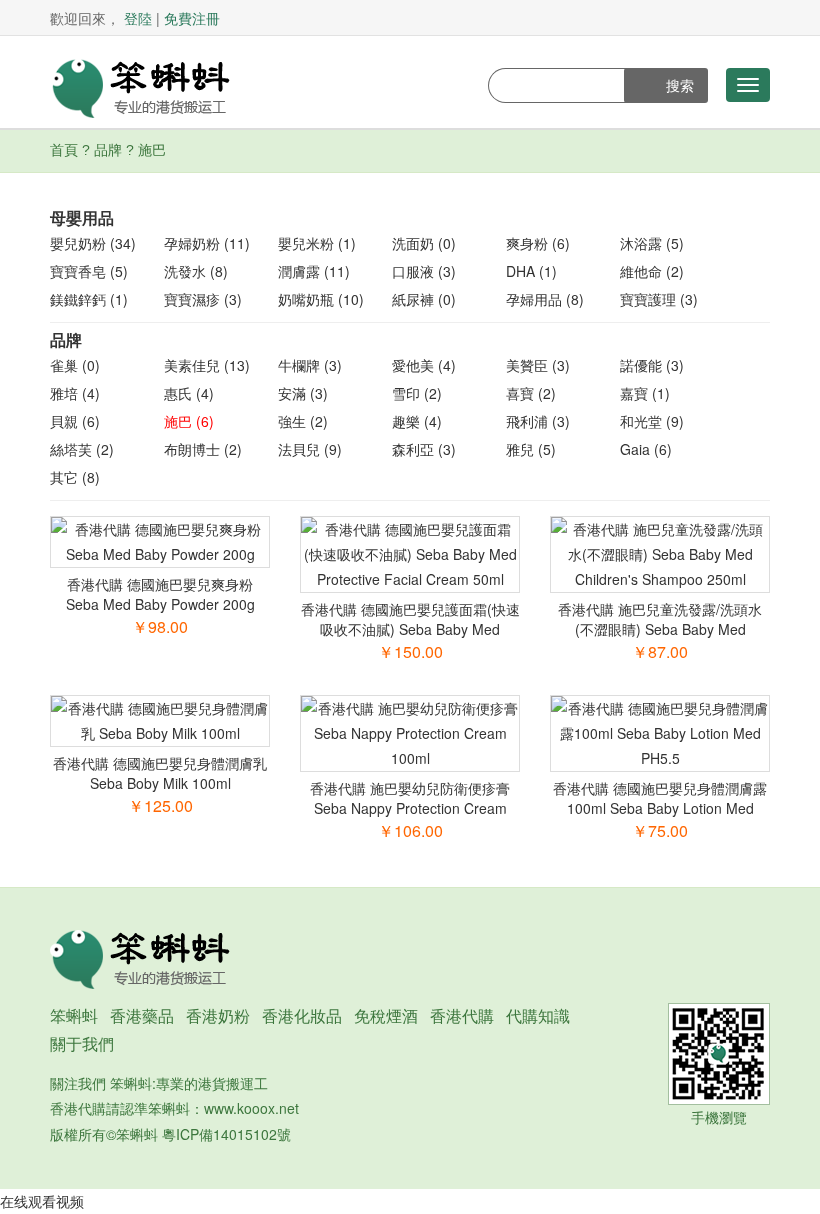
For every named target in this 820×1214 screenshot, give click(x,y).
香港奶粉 (218, 1015)
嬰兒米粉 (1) (317, 243)
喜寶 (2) (531, 393)
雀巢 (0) (75, 365)
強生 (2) (303, 421)
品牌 (108, 150)
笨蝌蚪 (74, 1015)
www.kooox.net (251, 1108)
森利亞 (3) (424, 449)
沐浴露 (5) (652, 243)
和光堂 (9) (652, 421)
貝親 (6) (75, 421)
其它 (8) (75, 477)
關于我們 (82, 1043)
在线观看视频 (42, 1201)
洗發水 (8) (196, 271)
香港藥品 (142, 1015)
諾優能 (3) (652, 365)
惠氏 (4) (189, 393)
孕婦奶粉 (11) (207, 243)
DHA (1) (531, 271)
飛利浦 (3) (538, 421)
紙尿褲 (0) (424, 299)
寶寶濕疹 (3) (203, 299)
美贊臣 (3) (538, 365)
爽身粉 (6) (538, 243)
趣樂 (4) (417, 421)
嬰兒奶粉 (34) (93, 243)
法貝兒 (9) (310, 449)
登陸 (138, 18)
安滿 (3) (303, 393)
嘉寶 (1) (645, 393)
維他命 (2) (652, 271)
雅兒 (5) (531, 449)
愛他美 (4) (424, 365)
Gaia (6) (646, 449)
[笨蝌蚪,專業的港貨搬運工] (140, 86)
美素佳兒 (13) (207, 365)
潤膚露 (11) (314, 271)
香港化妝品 (302, 1015)
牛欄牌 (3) (310, 365)
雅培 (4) (75, 393)
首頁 (64, 150)
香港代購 (462, 1015)
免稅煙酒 (386, 1015)
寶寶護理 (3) (659, 299)
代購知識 (538, 1015)
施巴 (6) (189, 421)
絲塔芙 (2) (82, 449)
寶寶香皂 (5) (89, 271)
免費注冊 (192, 18)
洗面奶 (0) (424, 243)
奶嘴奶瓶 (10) (321, 299)
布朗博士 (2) (203, 449)
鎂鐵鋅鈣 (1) (89, 299)
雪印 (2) (417, 393)
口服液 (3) (424, 271)
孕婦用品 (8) (545, 299)
